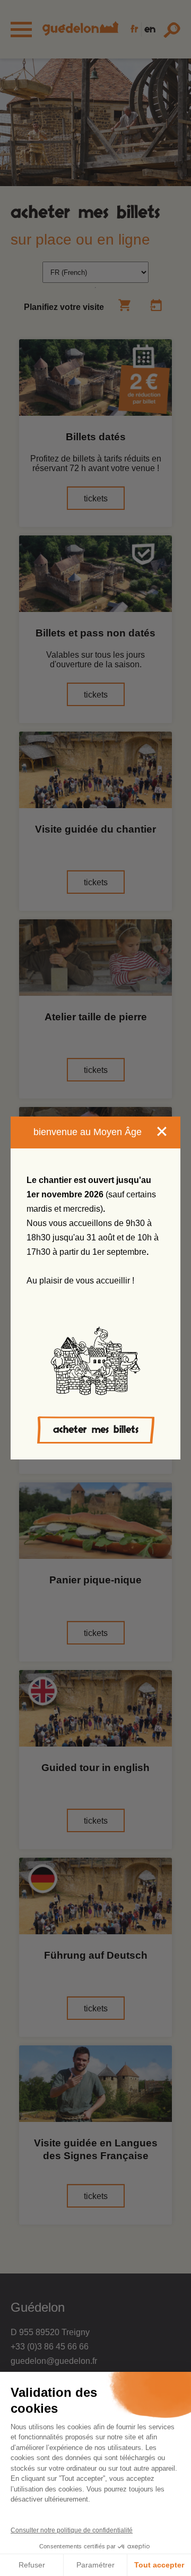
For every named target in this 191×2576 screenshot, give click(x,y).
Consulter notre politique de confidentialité (72, 2530)
